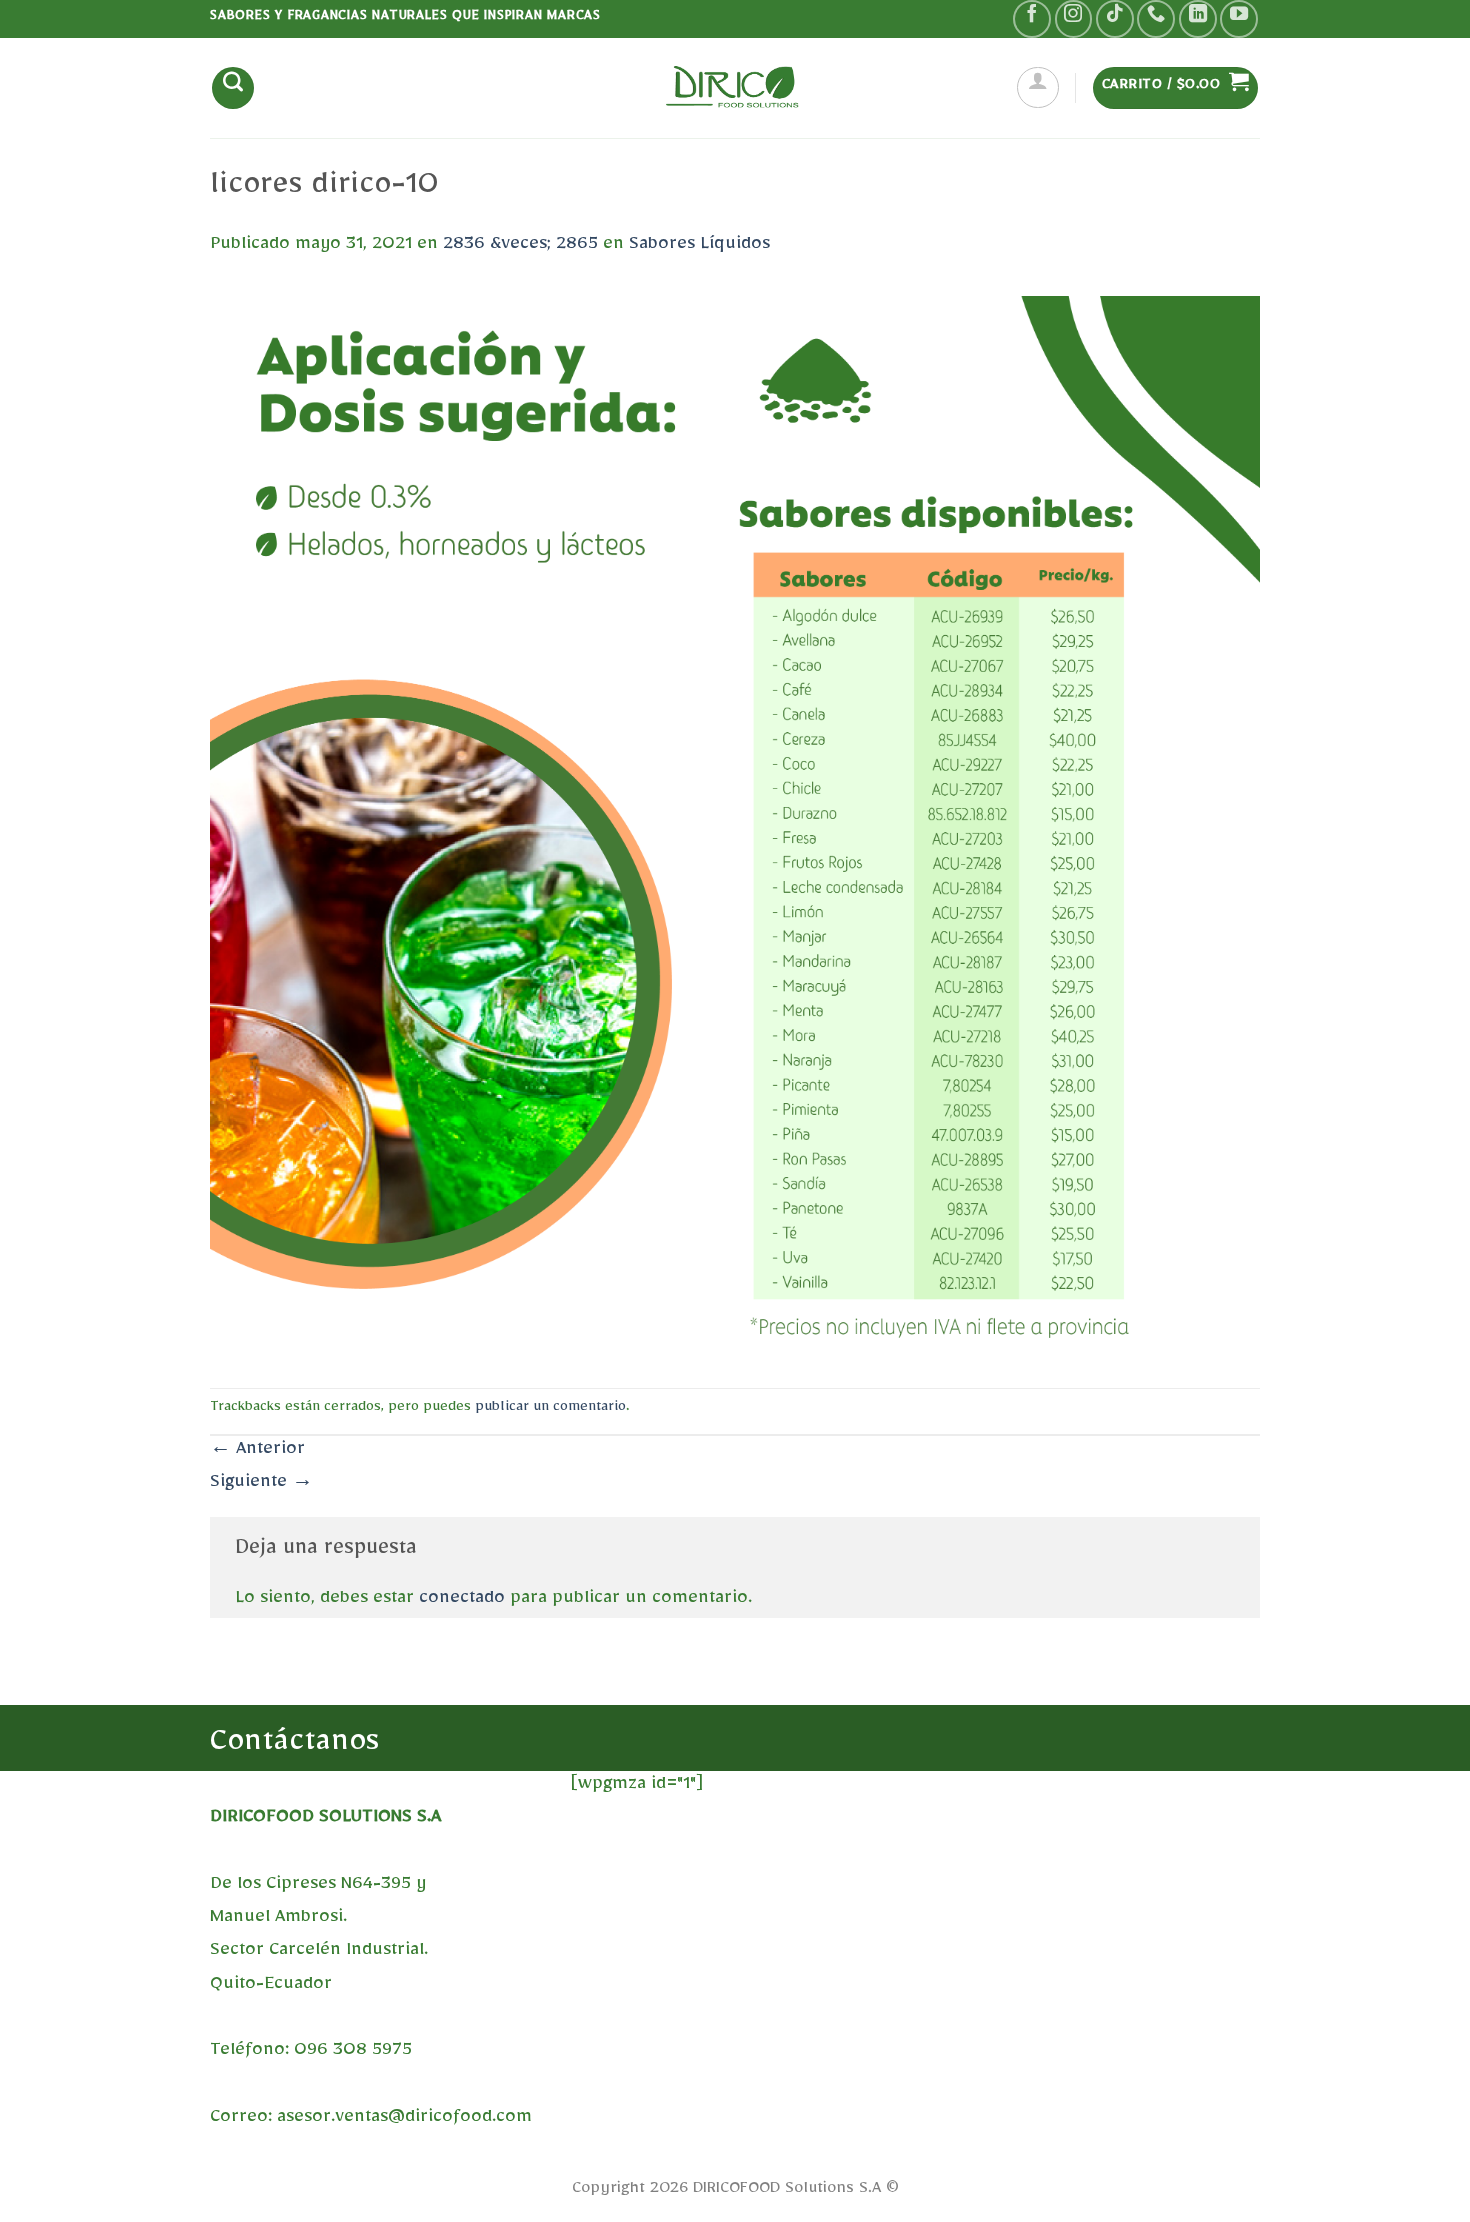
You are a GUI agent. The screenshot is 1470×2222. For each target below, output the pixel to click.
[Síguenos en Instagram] (1074, 19)
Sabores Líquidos (699, 247)
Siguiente (261, 1485)
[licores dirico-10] (735, 830)
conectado (462, 1601)
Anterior (257, 1452)
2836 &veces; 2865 (520, 247)
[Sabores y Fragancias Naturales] (735, 87)
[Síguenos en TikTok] (1115, 19)
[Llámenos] (1156, 19)
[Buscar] (233, 88)
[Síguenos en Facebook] (1032, 19)
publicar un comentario (550, 1409)
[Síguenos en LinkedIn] (1198, 19)
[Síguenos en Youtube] (1239, 19)
